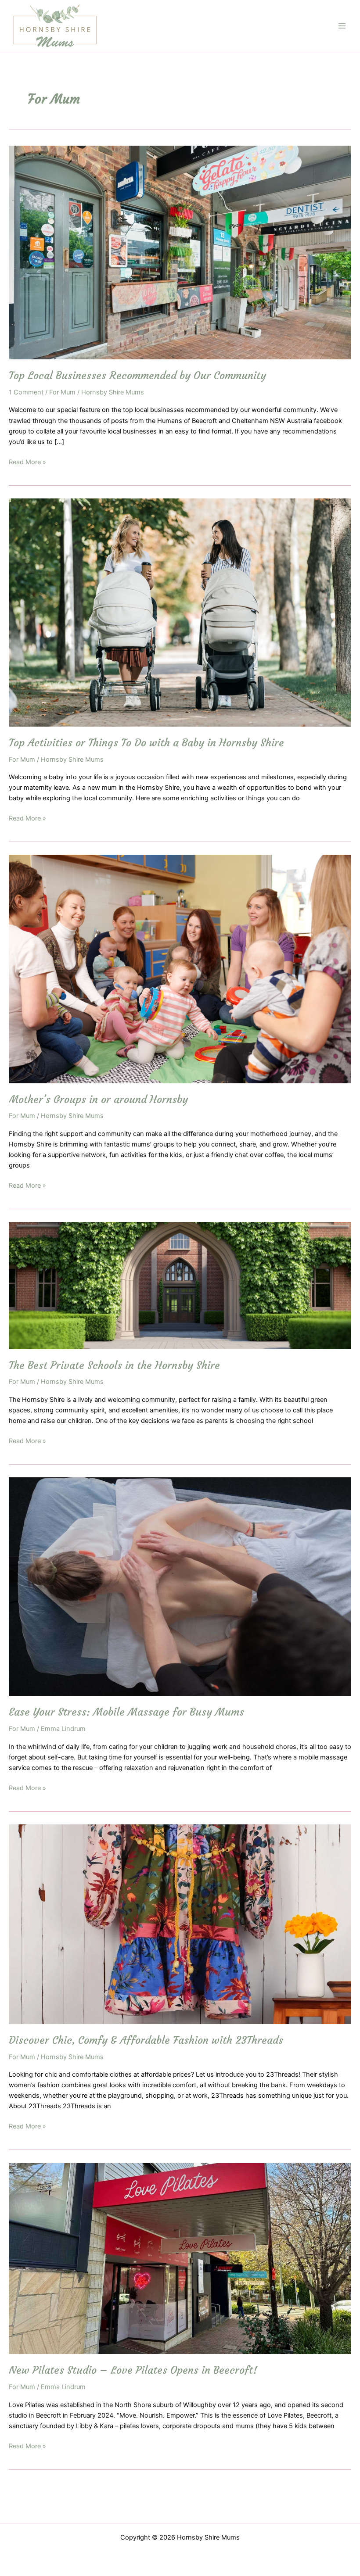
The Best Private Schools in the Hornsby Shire (114, 1365)
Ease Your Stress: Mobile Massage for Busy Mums (126, 1712)
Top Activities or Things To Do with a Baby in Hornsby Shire (146, 743)
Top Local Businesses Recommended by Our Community (137, 375)
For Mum (62, 392)
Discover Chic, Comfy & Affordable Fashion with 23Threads (146, 2040)
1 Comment (26, 392)
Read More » (27, 462)
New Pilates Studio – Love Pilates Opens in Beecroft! (133, 2370)
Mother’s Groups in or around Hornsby (98, 1099)
